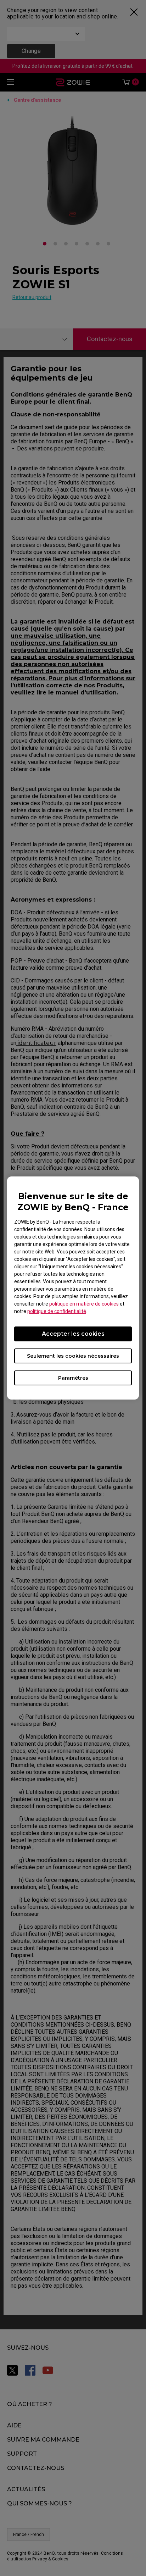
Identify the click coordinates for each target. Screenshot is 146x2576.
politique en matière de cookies (84, 1304)
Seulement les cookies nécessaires (73, 1356)
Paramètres (73, 1378)
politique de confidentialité (57, 1311)
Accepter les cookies (73, 1334)
